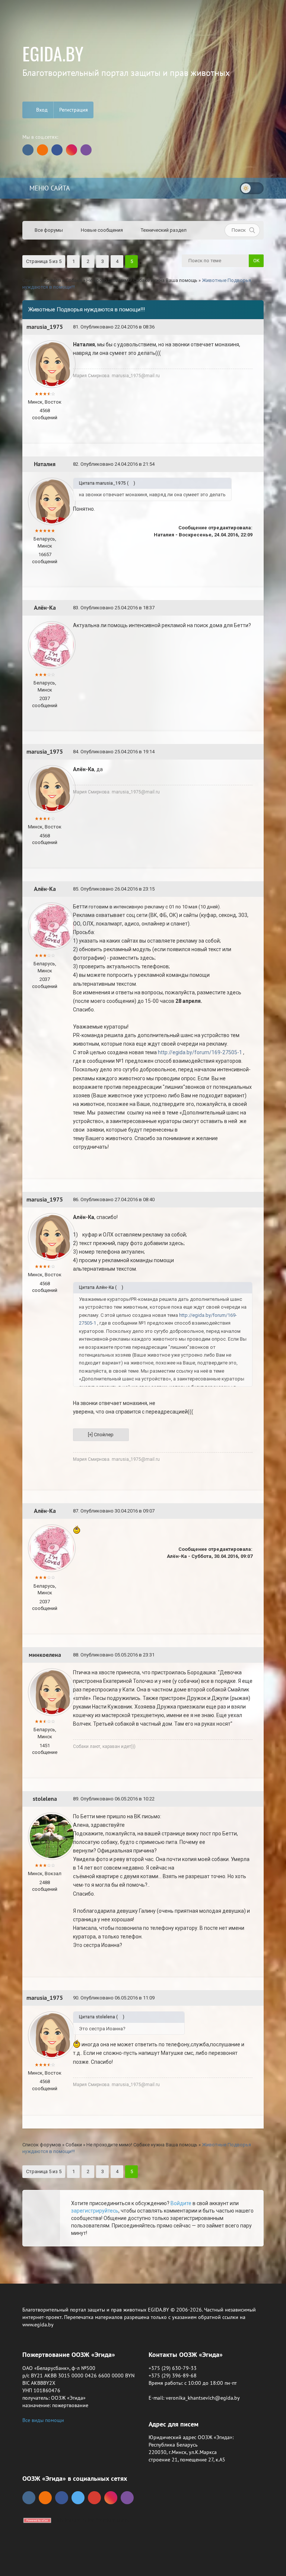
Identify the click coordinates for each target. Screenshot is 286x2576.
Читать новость (143, 1370)
